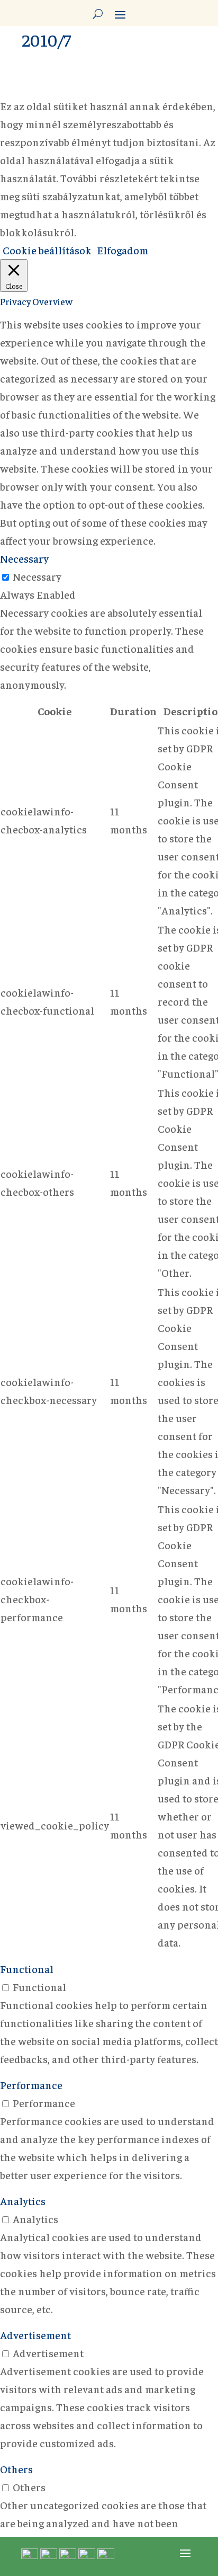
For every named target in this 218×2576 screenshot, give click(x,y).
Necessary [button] (24, 558)
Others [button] (16, 2469)
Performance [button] (31, 2085)
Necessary (37, 576)
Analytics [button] (23, 2201)
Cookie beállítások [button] (47, 250)
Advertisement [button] (35, 2335)
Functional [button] (27, 1969)
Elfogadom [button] (122, 250)
